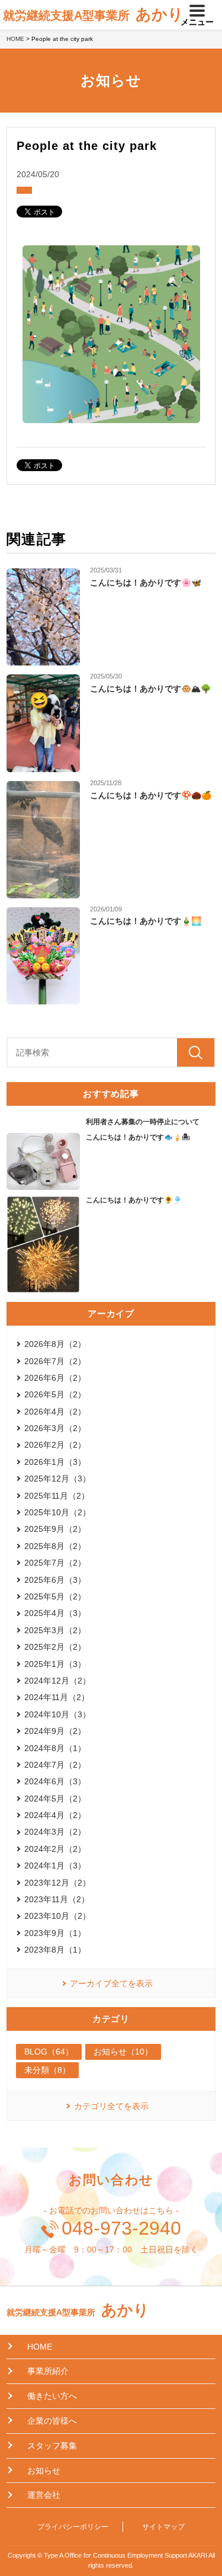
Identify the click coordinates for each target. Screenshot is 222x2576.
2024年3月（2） (55, 1832)
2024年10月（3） (57, 1714)
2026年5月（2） (55, 1394)
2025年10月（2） (57, 1512)
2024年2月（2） (55, 1849)
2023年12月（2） (57, 1883)
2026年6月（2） (55, 1378)
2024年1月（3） (55, 1865)
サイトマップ (163, 2527)
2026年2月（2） (55, 1445)
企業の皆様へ (52, 2421)
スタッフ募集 (52, 2446)
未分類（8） (47, 2070)
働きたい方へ (52, 2396)
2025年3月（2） (55, 1630)
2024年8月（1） (55, 1748)
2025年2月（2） (55, 1647)
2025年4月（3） (55, 1613)
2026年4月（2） (55, 1412)
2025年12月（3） (57, 1479)
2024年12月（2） (57, 1681)
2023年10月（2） (57, 1916)
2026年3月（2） (55, 1428)
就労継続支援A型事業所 (93, 14)
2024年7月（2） (55, 1765)
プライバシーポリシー (73, 2527)
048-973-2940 (121, 2228)
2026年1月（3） (55, 1462)
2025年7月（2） (55, 1563)
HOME (15, 39)
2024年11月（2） (57, 1697)
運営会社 (44, 2495)
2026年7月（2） (55, 1361)
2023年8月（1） (55, 1950)
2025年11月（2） (57, 1496)
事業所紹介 (48, 2371)
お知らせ (44, 2471)
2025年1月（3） (55, 1664)
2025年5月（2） (55, 1596)
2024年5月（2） (55, 1799)
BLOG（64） (49, 2052)
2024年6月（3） (55, 1781)
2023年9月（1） (55, 1933)
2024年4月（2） (55, 1815)
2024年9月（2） (55, 1731)
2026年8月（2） (55, 1344)
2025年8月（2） (55, 1546)
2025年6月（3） (55, 1580)
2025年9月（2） (55, 1529)
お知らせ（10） (123, 2052)
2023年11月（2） (57, 1899)
